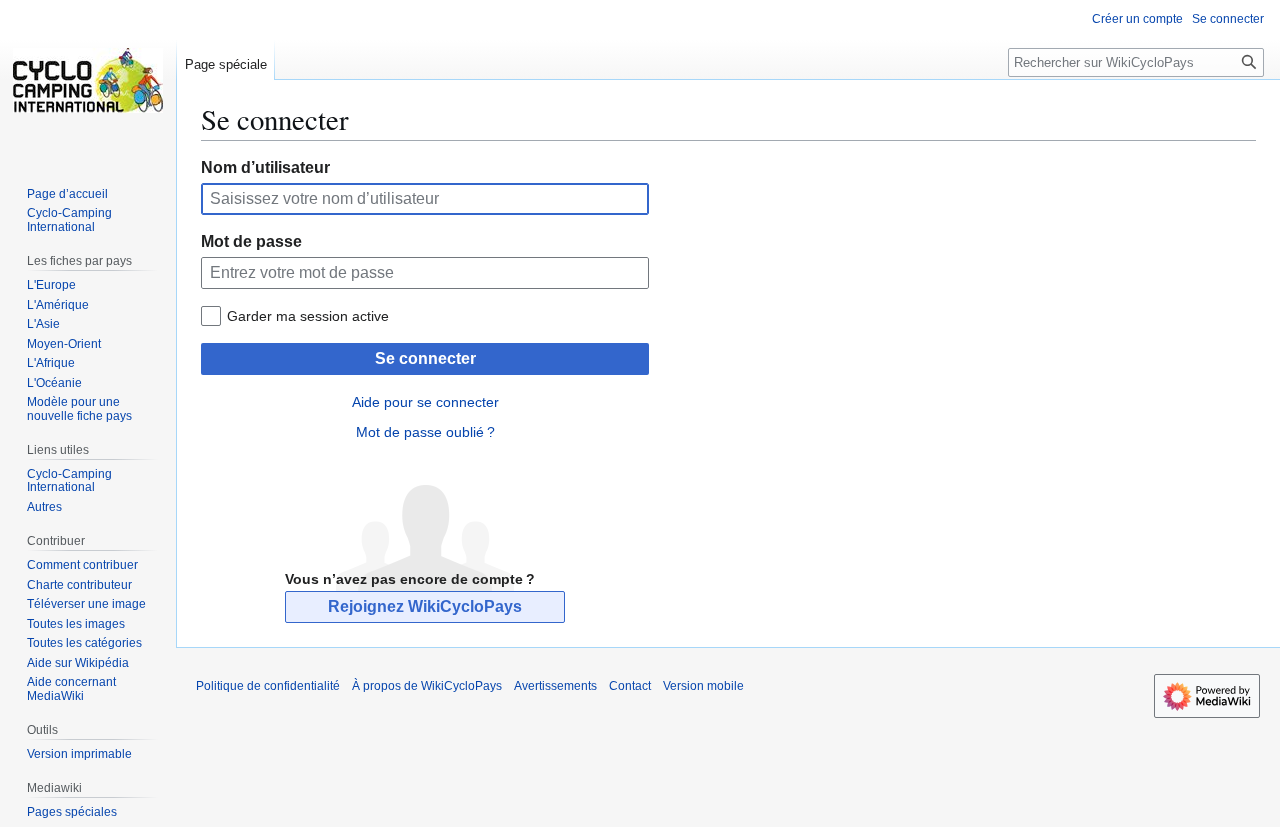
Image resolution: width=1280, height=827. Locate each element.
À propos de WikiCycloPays (427, 686)
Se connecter (425, 358)
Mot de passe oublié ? (425, 432)
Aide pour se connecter (425, 402)
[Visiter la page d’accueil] (88, 80)
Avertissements (555, 686)
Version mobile (703, 686)
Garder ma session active (308, 316)
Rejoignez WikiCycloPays (425, 606)
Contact (630, 686)
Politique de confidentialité (268, 686)
